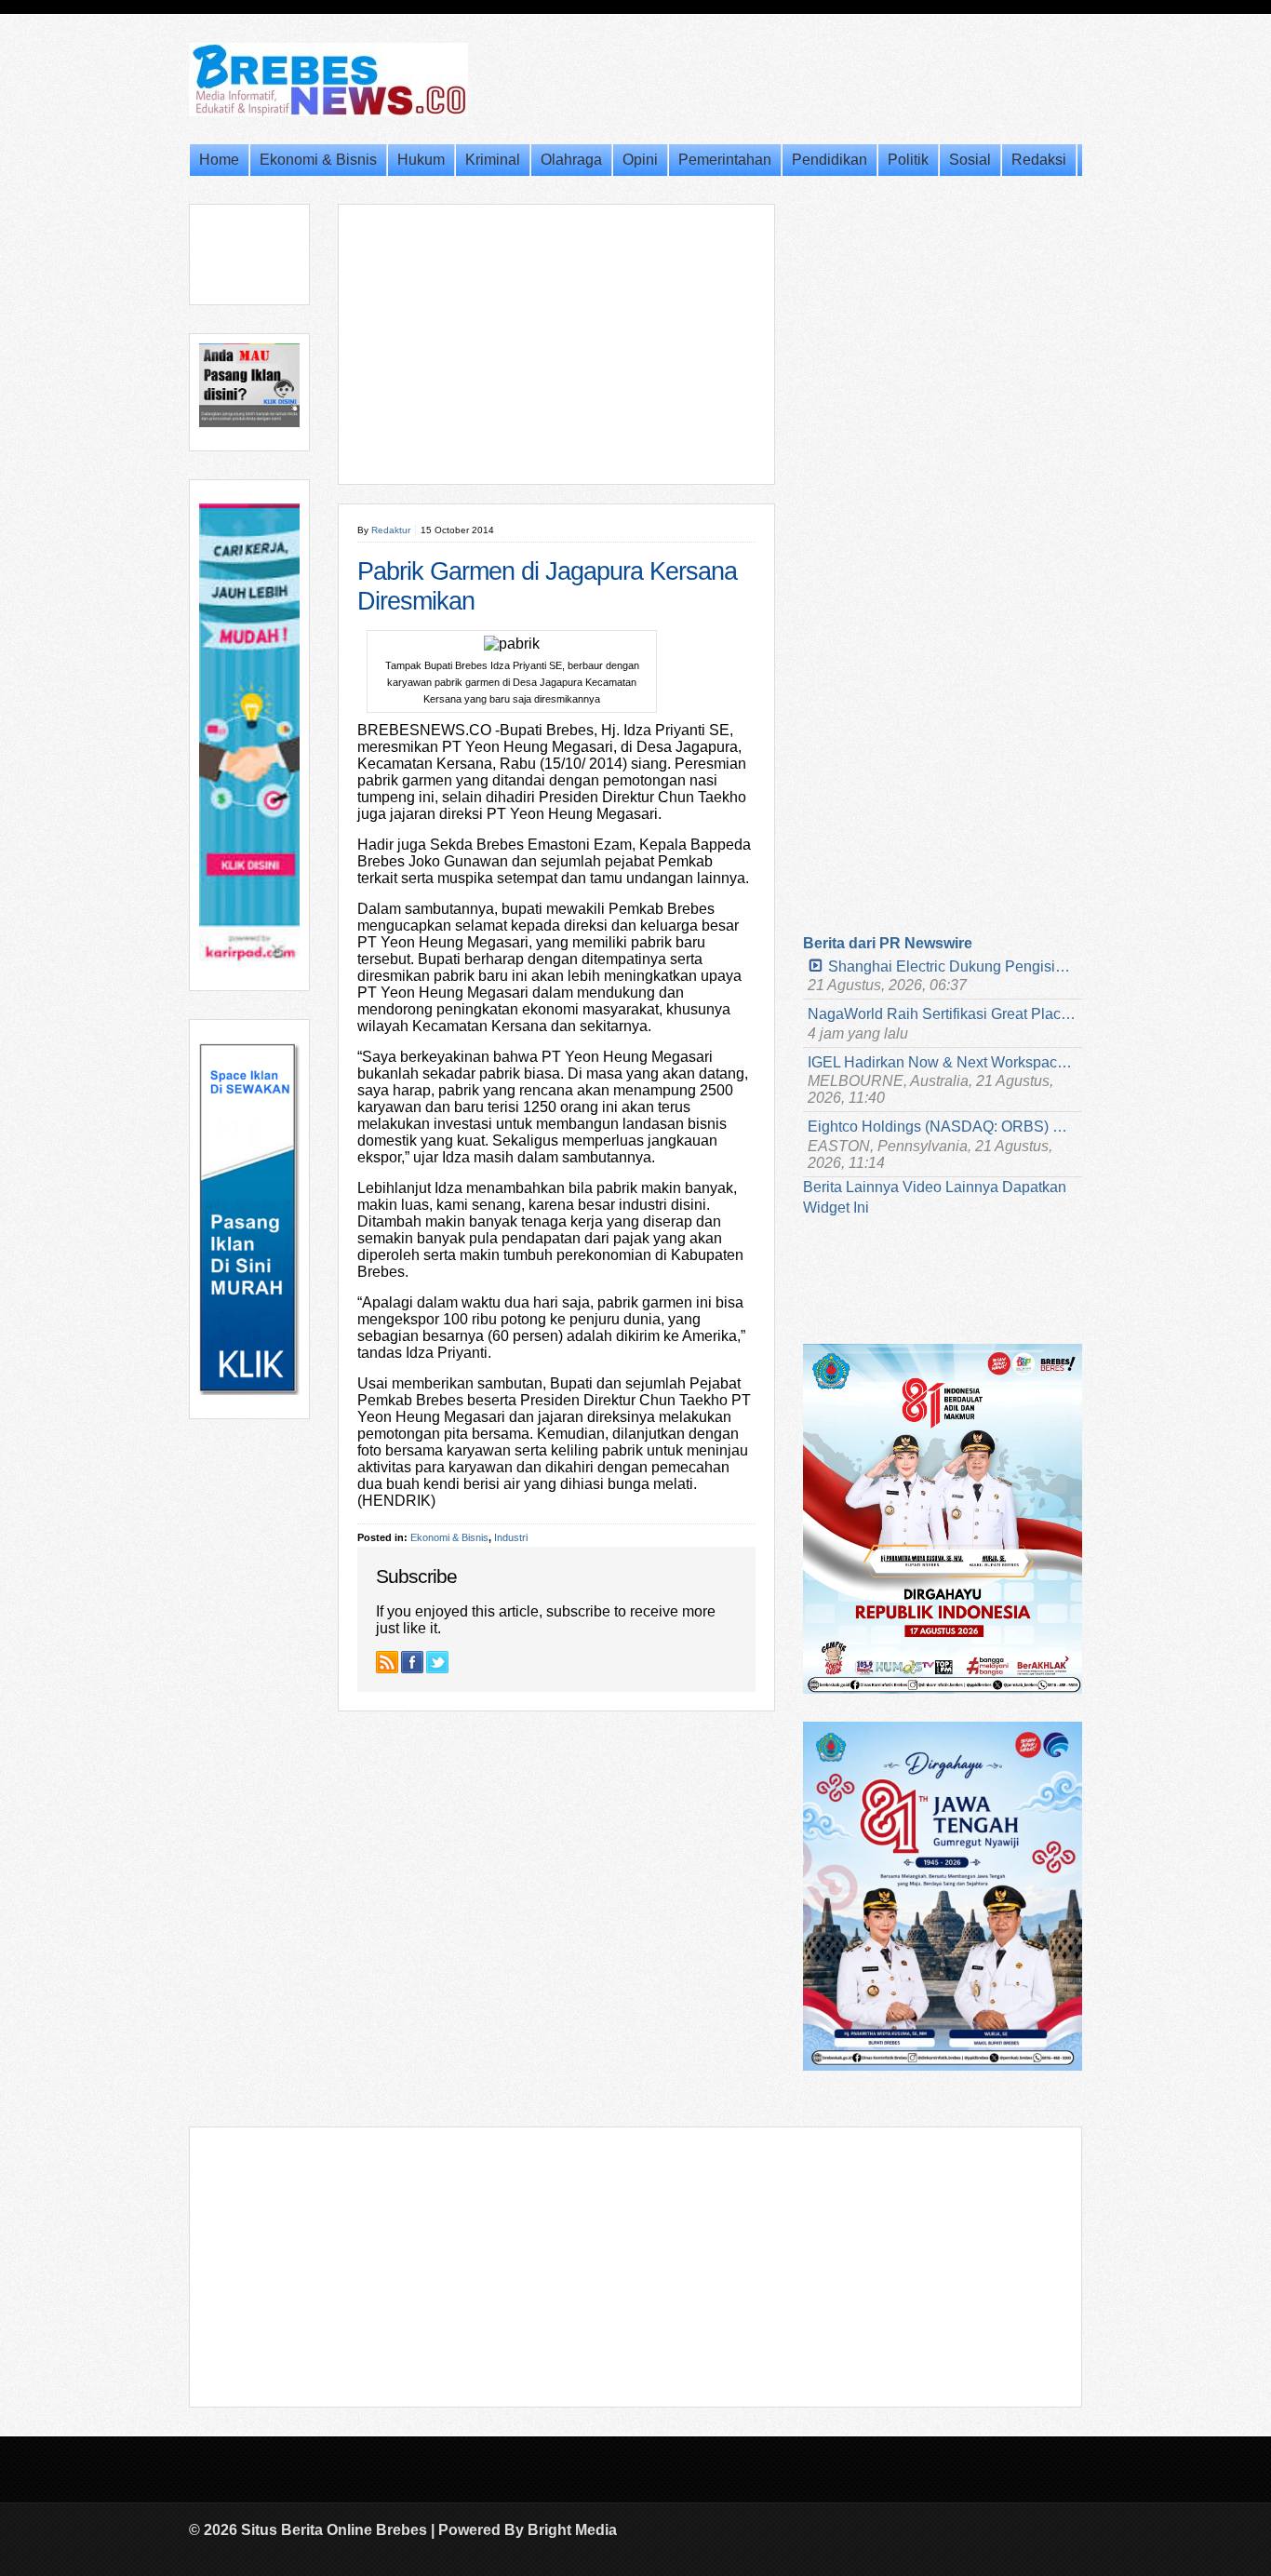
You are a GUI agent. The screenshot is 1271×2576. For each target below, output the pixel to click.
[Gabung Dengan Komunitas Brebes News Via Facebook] (412, 1662)
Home (219, 160)
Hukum (421, 160)
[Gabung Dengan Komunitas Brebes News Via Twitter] (437, 1662)
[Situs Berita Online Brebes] (328, 113)
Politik (908, 160)
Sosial (970, 160)
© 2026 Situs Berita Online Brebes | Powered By (358, 2530)
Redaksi (1039, 160)
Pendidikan (829, 160)
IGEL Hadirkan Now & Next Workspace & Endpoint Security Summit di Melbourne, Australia (943, 1062)
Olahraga (571, 160)
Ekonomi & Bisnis (318, 160)
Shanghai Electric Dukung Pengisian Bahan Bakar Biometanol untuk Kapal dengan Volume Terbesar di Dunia (953, 966)
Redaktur (391, 530)
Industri (511, 1537)
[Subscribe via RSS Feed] (387, 1662)
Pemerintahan (725, 160)
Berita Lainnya (851, 1187)
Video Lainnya (950, 1187)
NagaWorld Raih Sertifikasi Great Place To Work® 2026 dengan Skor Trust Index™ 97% (943, 1014)
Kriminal (493, 160)
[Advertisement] (556, 344)
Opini (640, 160)
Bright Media (572, 2530)
